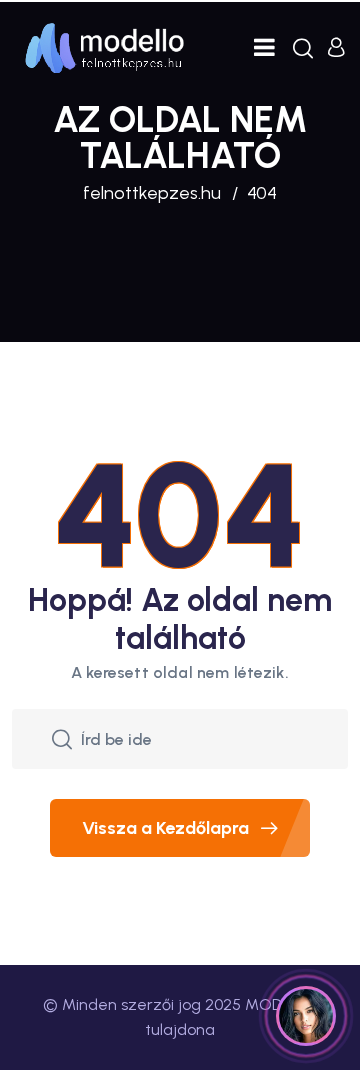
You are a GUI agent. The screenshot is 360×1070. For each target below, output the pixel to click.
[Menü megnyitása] (264, 47)
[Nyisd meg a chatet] (306, 1016)
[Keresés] (303, 48)
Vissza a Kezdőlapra (165, 828)
